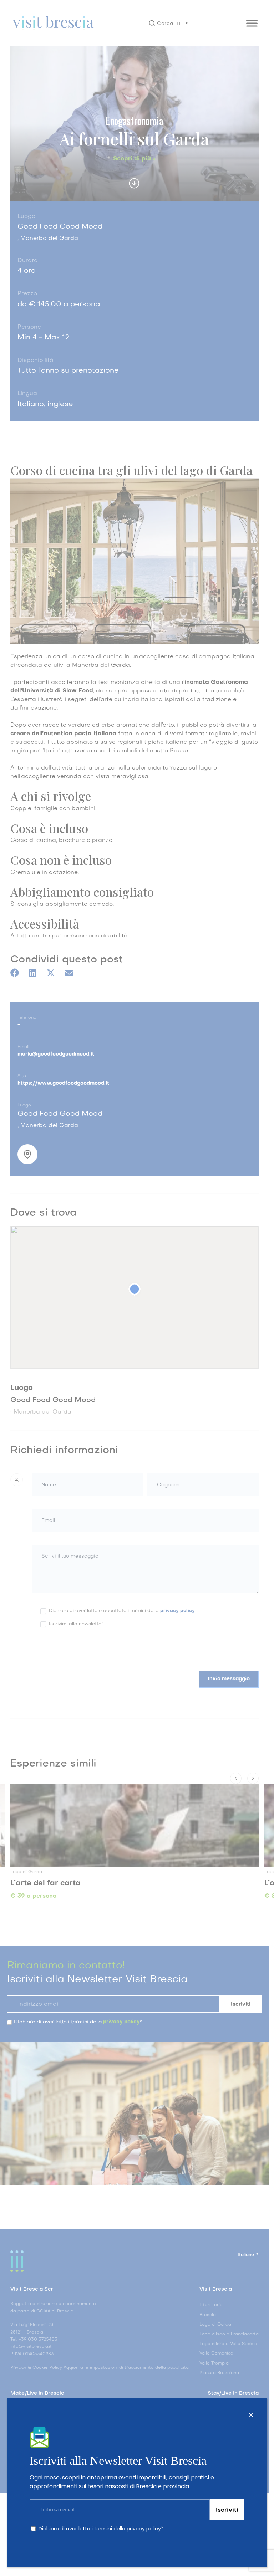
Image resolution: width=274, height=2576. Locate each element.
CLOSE (251, 2415)
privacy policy (144, 2529)
